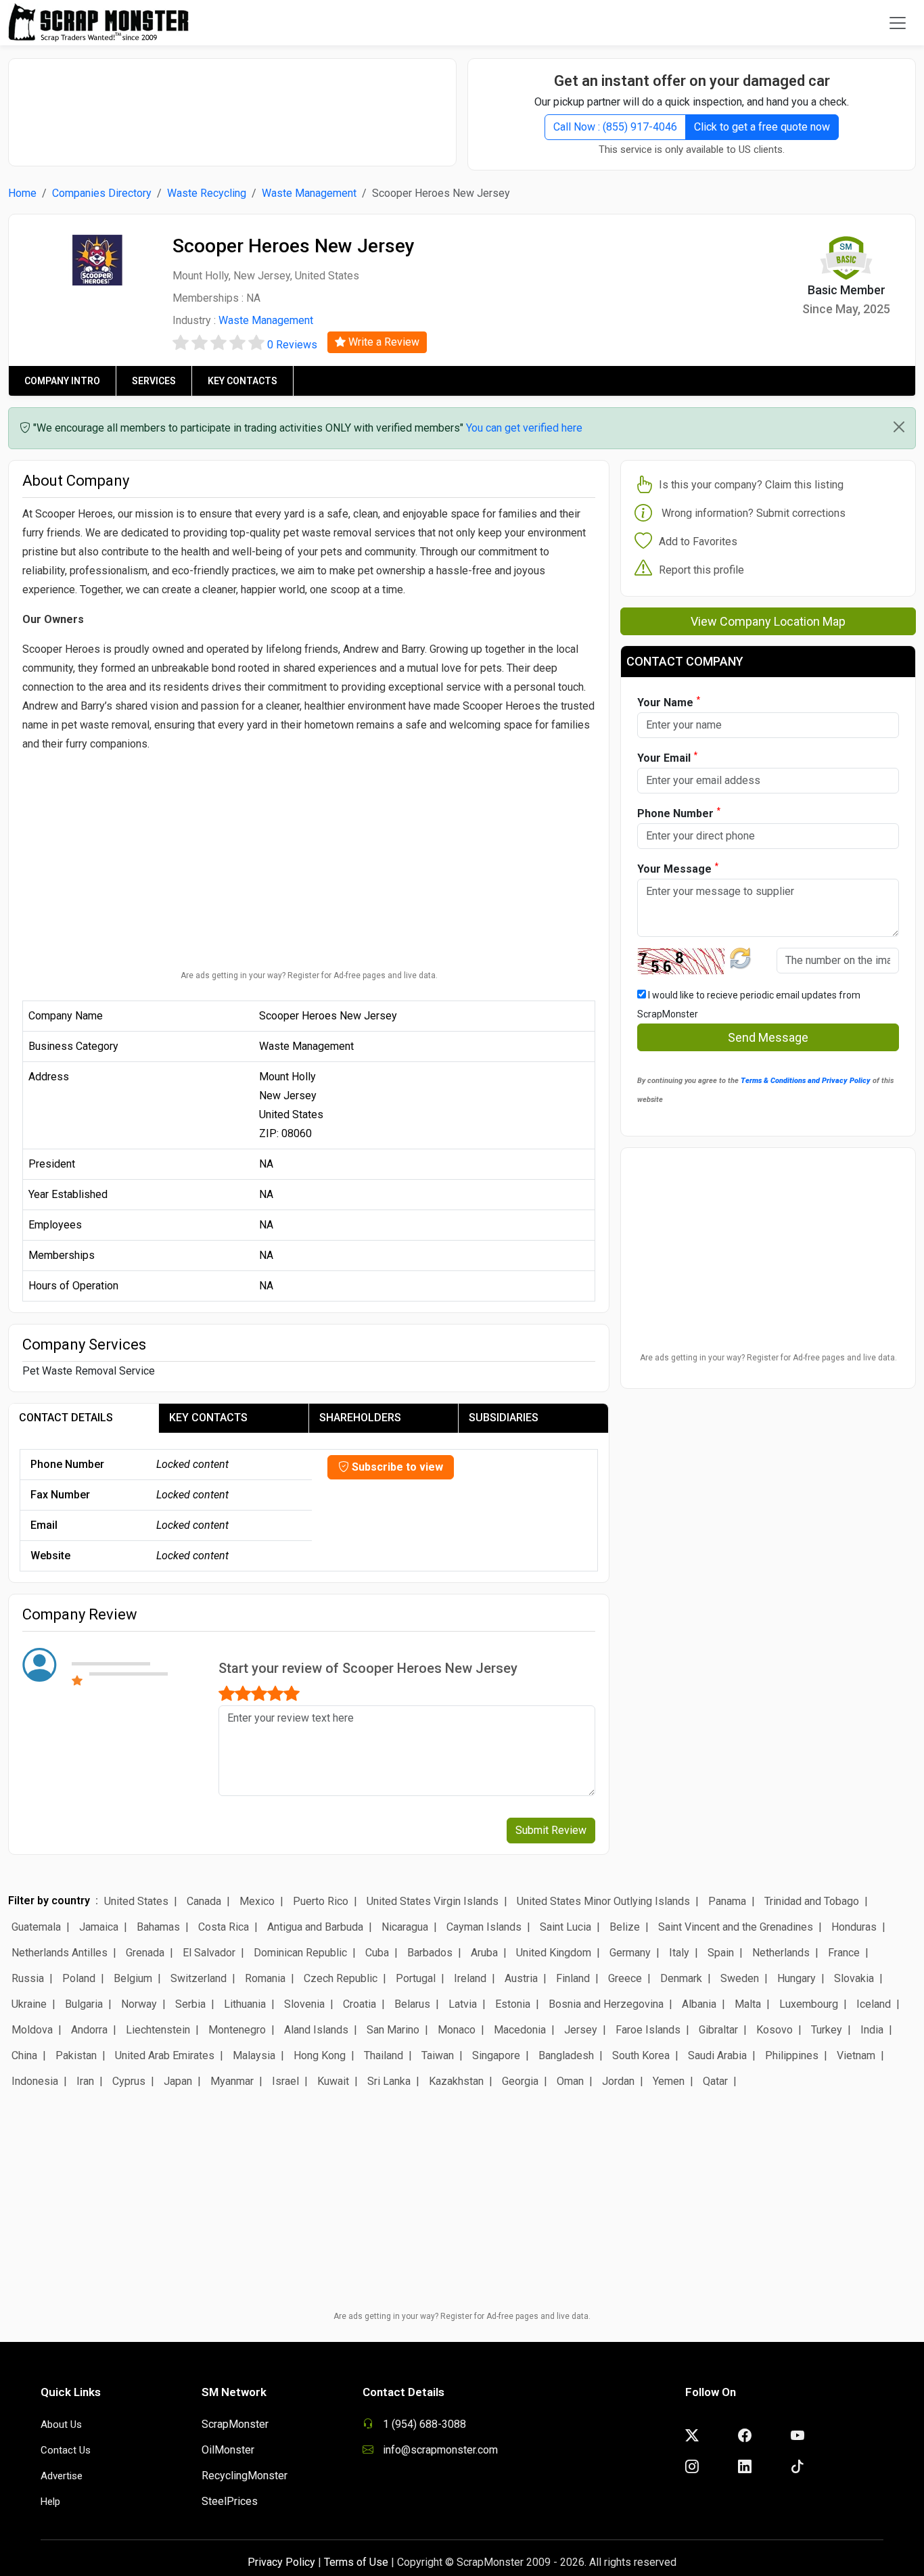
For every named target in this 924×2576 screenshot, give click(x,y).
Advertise (62, 2476)
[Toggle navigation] (898, 23)
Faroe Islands (648, 2030)
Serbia (190, 2004)
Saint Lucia (565, 1927)
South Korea (641, 2055)
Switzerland (199, 1978)
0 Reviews (292, 345)
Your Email (667, 757)
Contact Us (66, 2450)
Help (50, 2502)
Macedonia (520, 2030)
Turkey (827, 2030)
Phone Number (679, 813)
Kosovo (775, 2030)
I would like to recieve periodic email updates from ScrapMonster (749, 1005)
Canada (204, 1901)
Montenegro (237, 2030)
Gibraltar (718, 2030)
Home (22, 193)
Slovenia (304, 2004)
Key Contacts (242, 381)
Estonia (513, 2004)
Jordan (618, 2081)
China (24, 2055)
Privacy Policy (281, 2562)
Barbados (430, 1953)
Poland (79, 1978)
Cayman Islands (484, 1927)
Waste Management (309, 193)
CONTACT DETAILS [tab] (66, 1418)
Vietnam (856, 2055)
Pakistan (76, 2055)
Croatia (360, 2004)
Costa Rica (224, 1927)
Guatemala (36, 1927)
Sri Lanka (389, 2081)
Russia (28, 1978)
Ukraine (29, 2004)
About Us (61, 2424)
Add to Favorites (698, 542)
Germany (630, 1953)
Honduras (854, 1927)
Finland (573, 1978)
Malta (748, 2004)
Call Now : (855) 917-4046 (615, 127)
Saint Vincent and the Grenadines (736, 1927)
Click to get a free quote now (762, 127)
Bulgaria (84, 2004)
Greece (625, 1978)
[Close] (899, 427)
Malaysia (254, 2055)
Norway (139, 2004)
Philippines (792, 2055)
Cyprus (129, 2081)
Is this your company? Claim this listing (751, 485)
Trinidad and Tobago (812, 1901)
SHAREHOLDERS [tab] (360, 1418)
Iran (85, 2081)
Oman (570, 2081)
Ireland (470, 1978)
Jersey (581, 2030)
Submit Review (551, 1830)
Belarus (412, 2004)
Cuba (377, 1953)
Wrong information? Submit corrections (754, 513)
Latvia (463, 2004)
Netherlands (781, 1953)
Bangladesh (566, 2055)
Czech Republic (341, 1978)
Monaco (457, 2030)
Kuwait (333, 2081)
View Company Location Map (768, 621)
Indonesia (35, 2081)
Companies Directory (102, 193)
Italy (679, 1953)
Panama (727, 1901)
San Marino (393, 2030)
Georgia (520, 2081)
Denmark (681, 1978)
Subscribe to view (396, 1467)
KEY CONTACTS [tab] (208, 1418)
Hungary (796, 1978)
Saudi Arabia (717, 2055)
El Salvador (209, 1953)
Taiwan (438, 2055)
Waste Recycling (207, 193)
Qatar (715, 2081)
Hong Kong (320, 2055)
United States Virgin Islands (433, 1901)
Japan (178, 2081)
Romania (265, 1978)
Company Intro (62, 381)
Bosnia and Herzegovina (606, 2004)
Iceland (874, 2004)
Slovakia (854, 1978)
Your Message (678, 868)
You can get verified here (524, 428)
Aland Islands (316, 2030)
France (844, 1953)
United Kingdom (554, 1953)
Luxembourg (809, 2004)
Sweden (740, 1978)
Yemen (669, 2081)
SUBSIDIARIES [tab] (504, 1418)
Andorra (89, 2030)
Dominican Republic (300, 1953)
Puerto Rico (321, 1901)
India (872, 2030)
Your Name (669, 702)
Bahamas (158, 1927)
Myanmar (232, 2081)
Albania (699, 2004)
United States (136, 1901)
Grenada (145, 1953)
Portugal (416, 1978)
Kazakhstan (456, 2081)
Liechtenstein (158, 2030)
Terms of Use (356, 2562)
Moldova (32, 2030)
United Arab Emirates (165, 2055)
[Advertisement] (233, 106)
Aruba (484, 1953)
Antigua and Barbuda (315, 1927)
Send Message (768, 1037)
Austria (521, 1978)
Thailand (384, 2055)
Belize (625, 1927)
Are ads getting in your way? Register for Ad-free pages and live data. (309, 975)
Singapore (496, 2055)
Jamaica (99, 1927)
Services (154, 381)
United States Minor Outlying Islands (603, 1901)
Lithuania (245, 2004)
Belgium (133, 1978)
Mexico (257, 1901)
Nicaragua (405, 1927)
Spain (721, 1953)
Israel (285, 2081)
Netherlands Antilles (60, 1953)
